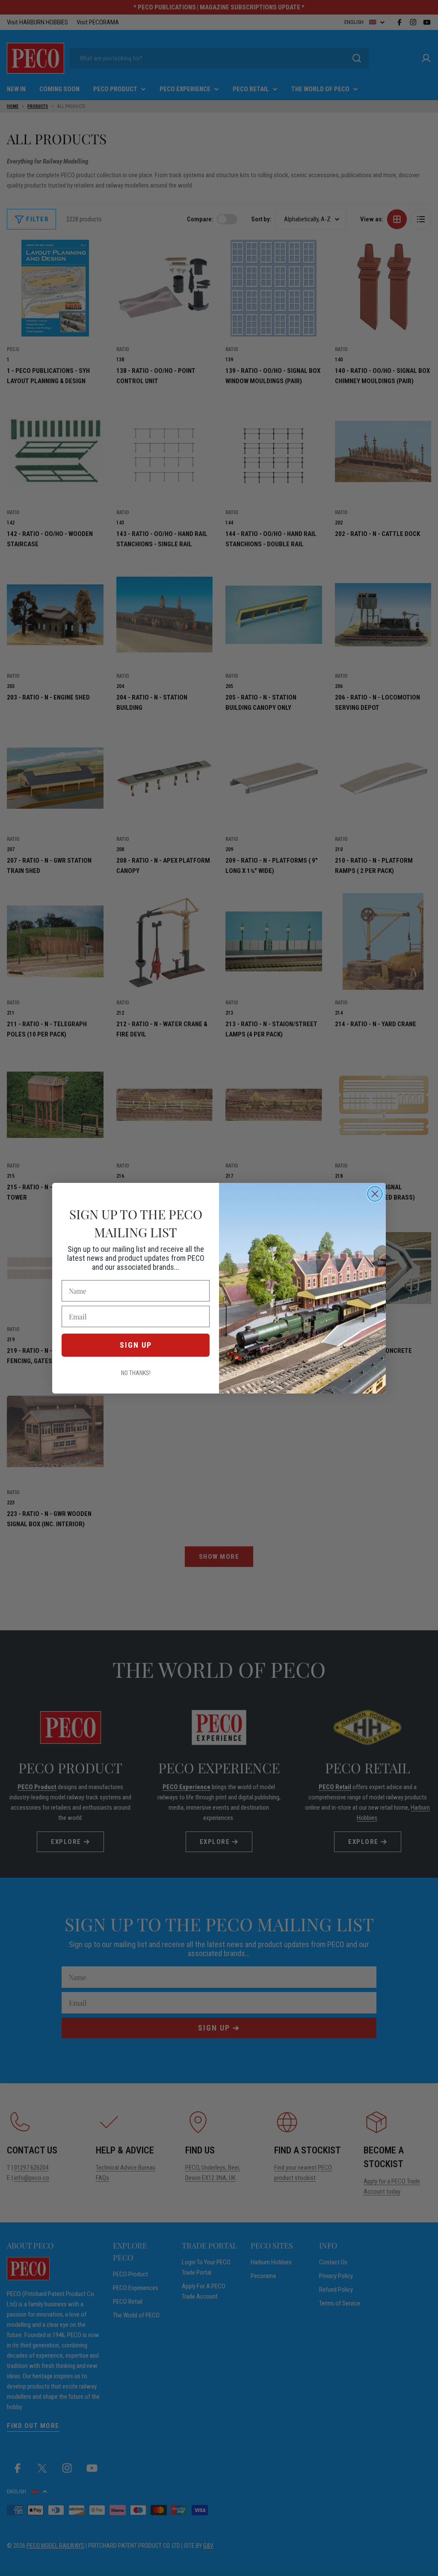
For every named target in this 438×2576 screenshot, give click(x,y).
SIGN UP (136, 1345)
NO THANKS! (136, 1373)
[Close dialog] (375, 1194)
